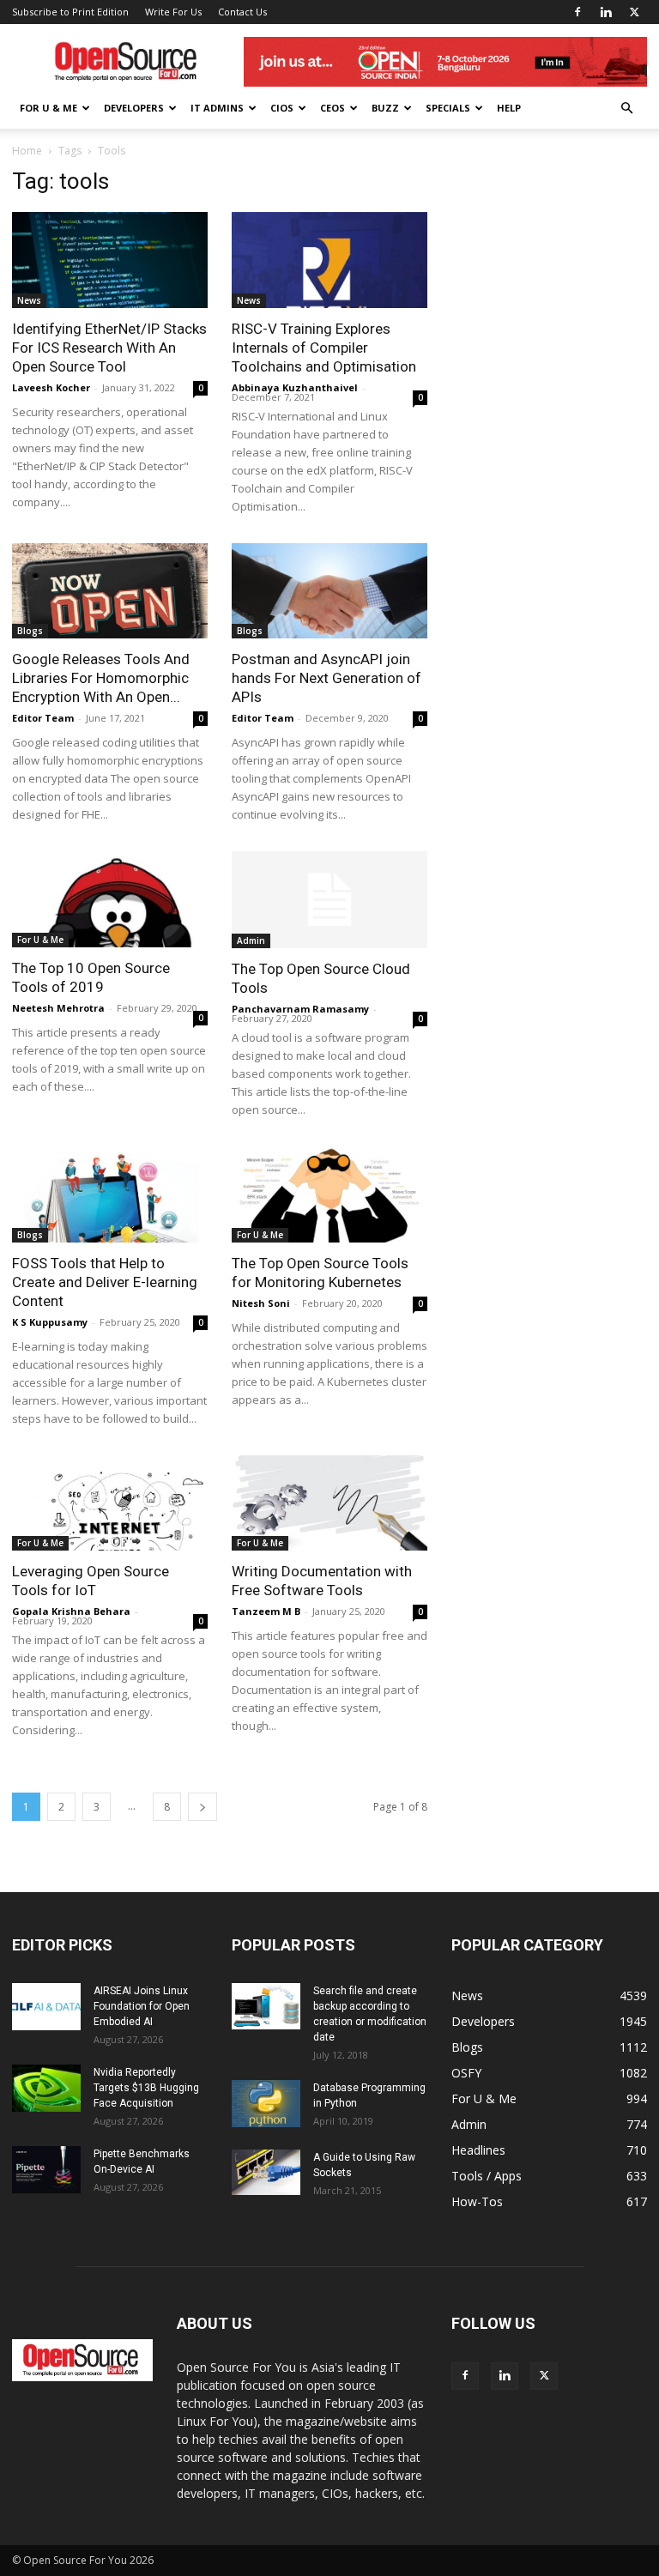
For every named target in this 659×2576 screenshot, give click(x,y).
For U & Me (48, 108)
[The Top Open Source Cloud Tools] (329, 900)
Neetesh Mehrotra (58, 1008)
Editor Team (43, 718)
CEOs (333, 108)
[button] (626, 109)
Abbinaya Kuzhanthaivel (295, 387)
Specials (448, 108)
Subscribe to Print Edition (70, 12)
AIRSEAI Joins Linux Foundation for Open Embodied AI (142, 2006)
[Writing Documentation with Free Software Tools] (329, 1503)
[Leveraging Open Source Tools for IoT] (110, 1503)
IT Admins (217, 108)
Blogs (30, 631)
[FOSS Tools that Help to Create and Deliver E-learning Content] (110, 1194)
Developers (134, 108)
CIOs (282, 108)
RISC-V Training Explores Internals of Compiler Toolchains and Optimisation (324, 348)
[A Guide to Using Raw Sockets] (266, 2172)
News (29, 300)
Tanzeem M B (266, 1611)
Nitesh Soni (261, 1303)
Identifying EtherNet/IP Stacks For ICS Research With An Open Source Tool (109, 348)
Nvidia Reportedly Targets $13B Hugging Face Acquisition (146, 2088)
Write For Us (173, 12)
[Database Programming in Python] (266, 2104)
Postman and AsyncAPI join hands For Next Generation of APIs (326, 678)
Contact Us (242, 12)
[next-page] (203, 1807)
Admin (251, 940)
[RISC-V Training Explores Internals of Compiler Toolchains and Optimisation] (329, 260)
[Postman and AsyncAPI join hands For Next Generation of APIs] (329, 591)
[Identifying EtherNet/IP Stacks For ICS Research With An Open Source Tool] (110, 260)
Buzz (385, 108)
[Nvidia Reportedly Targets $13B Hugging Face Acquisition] (46, 2088)
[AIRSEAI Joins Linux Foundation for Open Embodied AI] (46, 2007)
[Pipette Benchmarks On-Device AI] (46, 2170)
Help (509, 108)
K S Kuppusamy (50, 1322)
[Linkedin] (606, 12)
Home (27, 151)
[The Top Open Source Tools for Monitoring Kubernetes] (329, 1194)
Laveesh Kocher (51, 387)
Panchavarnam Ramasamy (300, 1009)
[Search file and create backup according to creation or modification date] (266, 2006)
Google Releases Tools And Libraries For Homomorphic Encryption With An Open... (101, 678)
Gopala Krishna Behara (71, 1611)
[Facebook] (577, 12)
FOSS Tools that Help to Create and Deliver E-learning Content (105, 1282)
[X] (634, 12)
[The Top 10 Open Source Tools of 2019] (110, 899)
